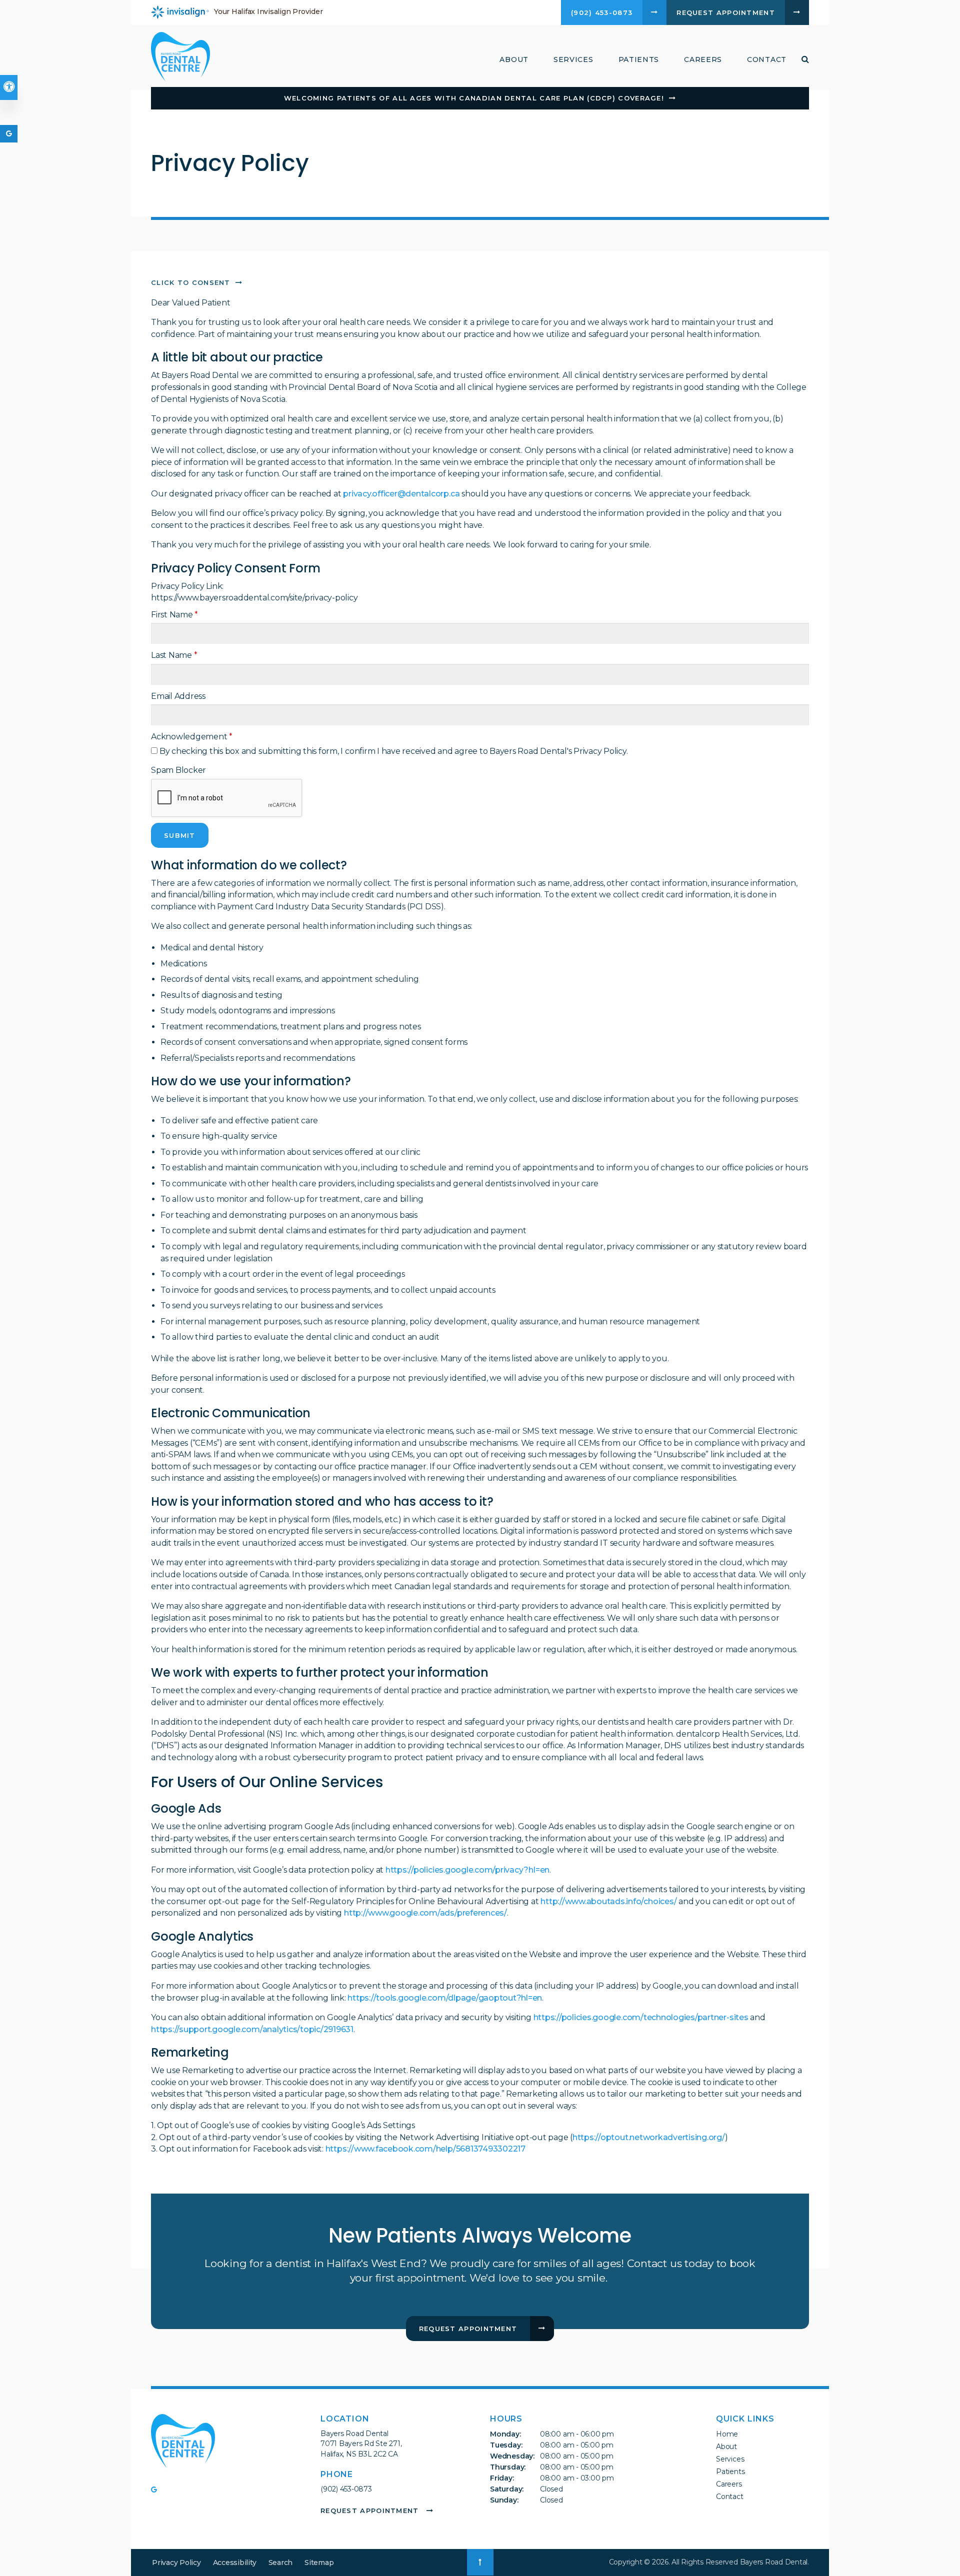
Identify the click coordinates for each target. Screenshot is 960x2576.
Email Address (178, 696)
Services (730, 2459)
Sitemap (319, 2563)
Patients (639, 59)
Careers (703, 59)
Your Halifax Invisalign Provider (268, 11)
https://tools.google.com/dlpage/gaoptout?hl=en (445, 1998)
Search (281, 2563)
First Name (174, 615)
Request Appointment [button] (726, 12)
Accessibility (235, 2563)
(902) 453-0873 (346, 2489)
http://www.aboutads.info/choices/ (608, 1901)
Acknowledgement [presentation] (192, 737)
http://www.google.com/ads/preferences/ (425, 1913)
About (726, 2447)
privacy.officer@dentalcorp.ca (401, 494)
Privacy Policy (176, 2563)
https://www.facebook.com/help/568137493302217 (425, 2149)
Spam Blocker (178, 770)
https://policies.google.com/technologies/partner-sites (641, 2017)
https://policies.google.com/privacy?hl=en (467, 1870)
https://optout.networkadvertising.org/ (649, 2137)
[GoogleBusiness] (157, 2491)
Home (727, 2434)
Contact (767, 59)
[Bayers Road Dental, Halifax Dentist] (183, 2443)
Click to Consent (191, 282)
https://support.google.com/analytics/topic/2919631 (252, 2029)
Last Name (174, 655)
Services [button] (573, 59)
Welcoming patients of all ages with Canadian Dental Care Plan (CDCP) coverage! (474, 98)
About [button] (514, 59)
